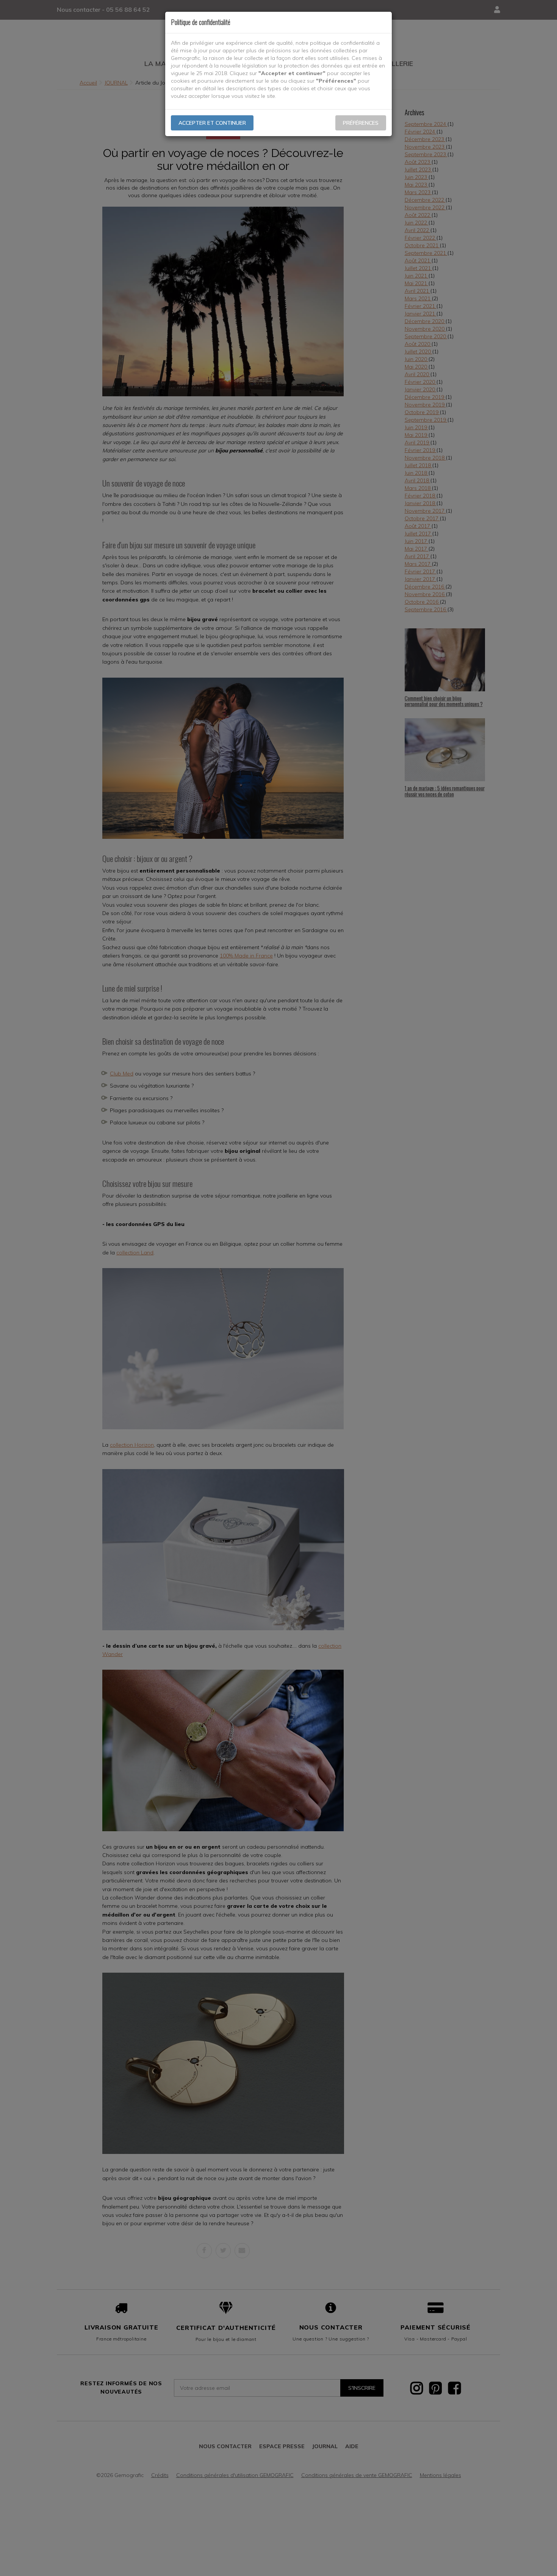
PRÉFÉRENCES (361, 123)
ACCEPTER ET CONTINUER (212, 123)
